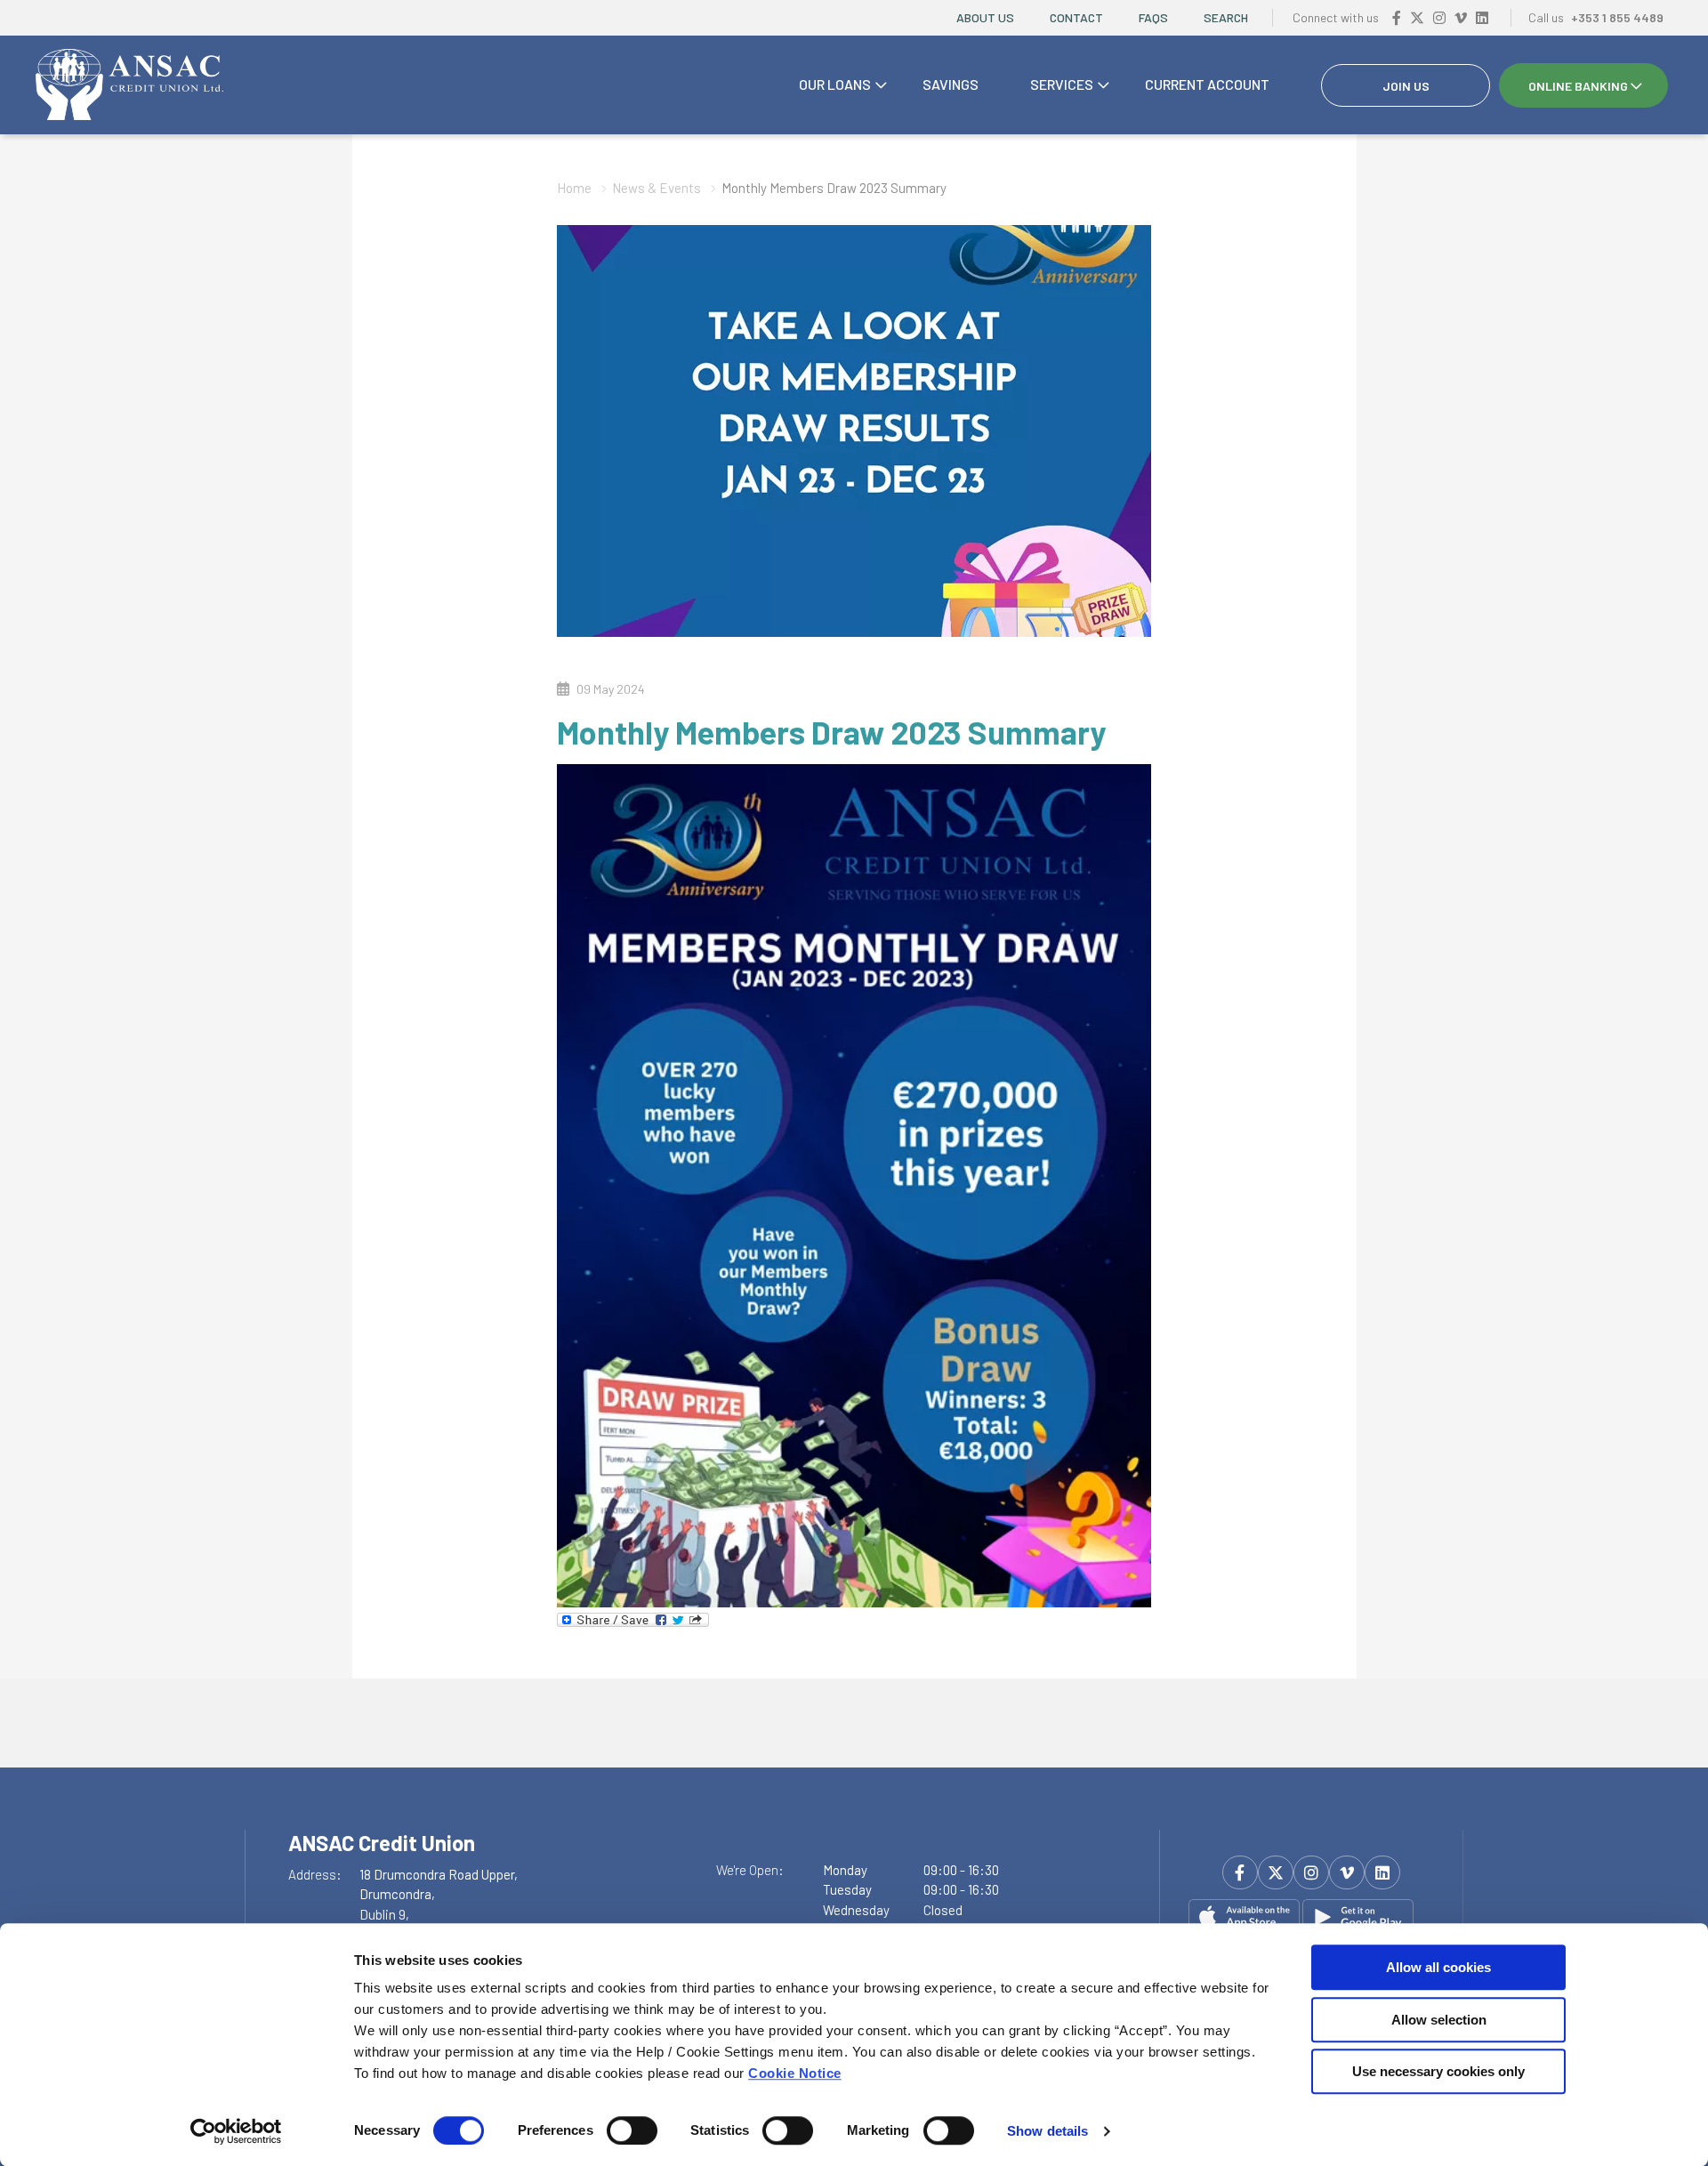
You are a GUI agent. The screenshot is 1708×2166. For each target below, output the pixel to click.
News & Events (657, 188)
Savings (951, 84)
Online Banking (1578, 86)
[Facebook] (1397, 17)
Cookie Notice (795, 2073)
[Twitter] (1417, 17)
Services (1062, 84)
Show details (1047, 2131)
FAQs (1153, 17)
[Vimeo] (1461, 17)
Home (574, 188)
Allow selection (1439, 2020)
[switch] (632, 2130)
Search (1226, 17)
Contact (1076, 17)
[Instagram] (1439, 17)
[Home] (129, 85)
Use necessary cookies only (1438, 2071)
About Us (985, 17)
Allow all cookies (1438, 1967)
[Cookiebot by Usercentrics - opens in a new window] (236, 2131)
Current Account (1207, 84)
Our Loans (835, 84)
